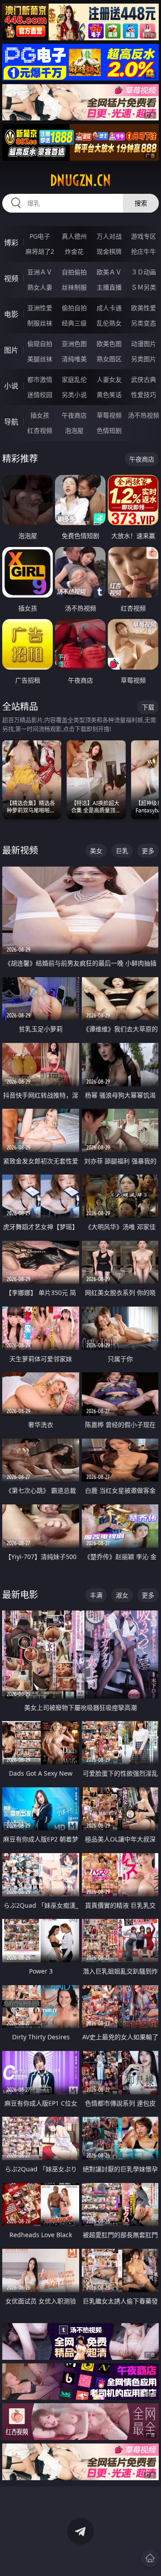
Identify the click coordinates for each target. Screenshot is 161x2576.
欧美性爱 (144, 308)
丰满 (96, 1595)
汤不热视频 (144, 415)
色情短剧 (109, 430)
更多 (148, 851)
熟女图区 (109, 359)
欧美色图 (109, 344)
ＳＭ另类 (144, 287)
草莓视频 (109, 415)
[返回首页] (150, 2558)
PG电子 (40, 236)
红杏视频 (40, 430)
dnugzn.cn (80, 180)
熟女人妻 (40, 287)
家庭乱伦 (74, 379)
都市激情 (40, 379)
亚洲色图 (74, 344)
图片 (11, 350)
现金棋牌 (109, 251)
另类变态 (144, 323)
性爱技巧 (144, 395)
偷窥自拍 (40, 344)
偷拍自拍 (74, 308)
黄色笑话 (109, 395)
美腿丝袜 (40, 359)
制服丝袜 (40, 323)
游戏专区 (144, 236)
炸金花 (74, 251)
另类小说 (74, 395)
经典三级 (74, 323)
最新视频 (20, 850)
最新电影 (20, 1595)
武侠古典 (144, 379)
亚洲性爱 (40, 308)
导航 (11, 422)
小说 (11, 386)
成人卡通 (109, 308)
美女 (96, 851)
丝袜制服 (74, 287)
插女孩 (40, 415)
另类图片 (144, 359)
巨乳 (122, 851)
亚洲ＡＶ (40, 272)
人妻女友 (109, 379)
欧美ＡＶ (109, 272)
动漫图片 (144, 344)
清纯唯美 (74, 359)
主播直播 (109, 287)
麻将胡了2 (40, 251)
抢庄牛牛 (144, 251)
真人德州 (74, 236)
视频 (11, 278)
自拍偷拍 (74, 272)
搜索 (141, 203)
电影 (11, 314)
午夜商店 (74, 415)
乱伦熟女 (109, 323)
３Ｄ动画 (144, 272)
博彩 (11, 243)
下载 (148, 707)
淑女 (122, 1595)
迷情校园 (40, 395)
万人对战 (109, 236)
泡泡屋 (74, 430)
